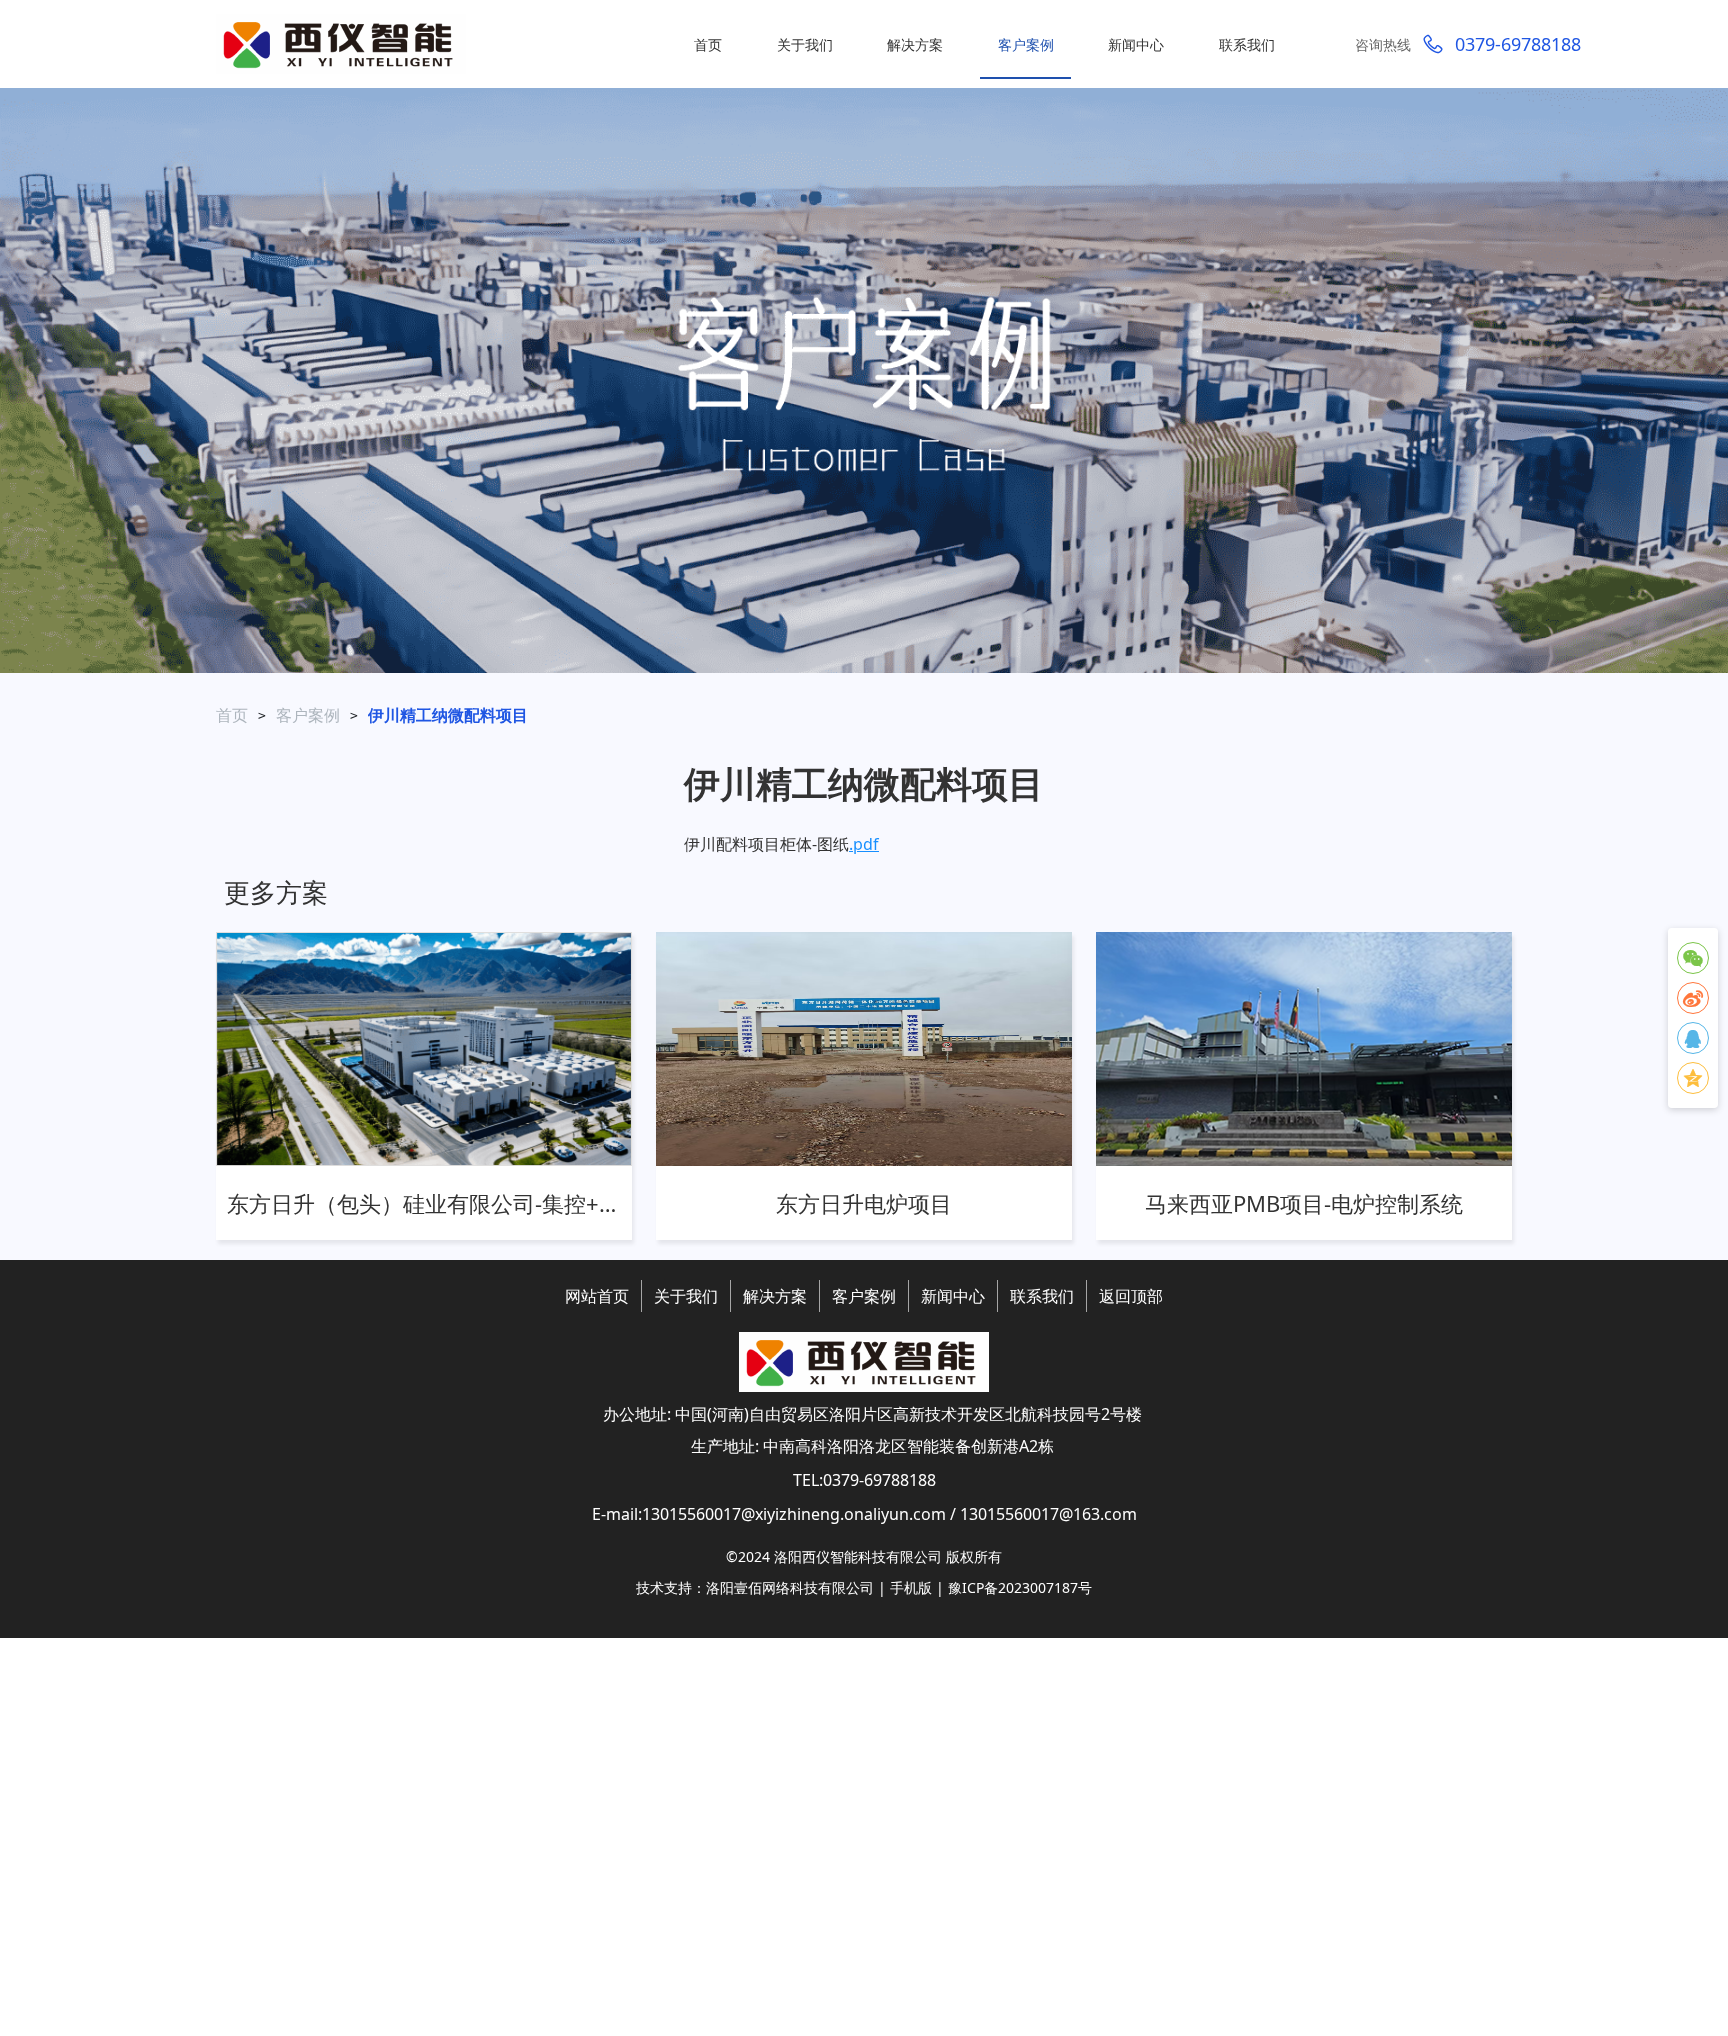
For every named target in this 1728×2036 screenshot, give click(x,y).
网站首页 (597, 1296)
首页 (232, 715)
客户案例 (308, 715)
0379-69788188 (1518, 44)
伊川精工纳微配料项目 (448, 715)
